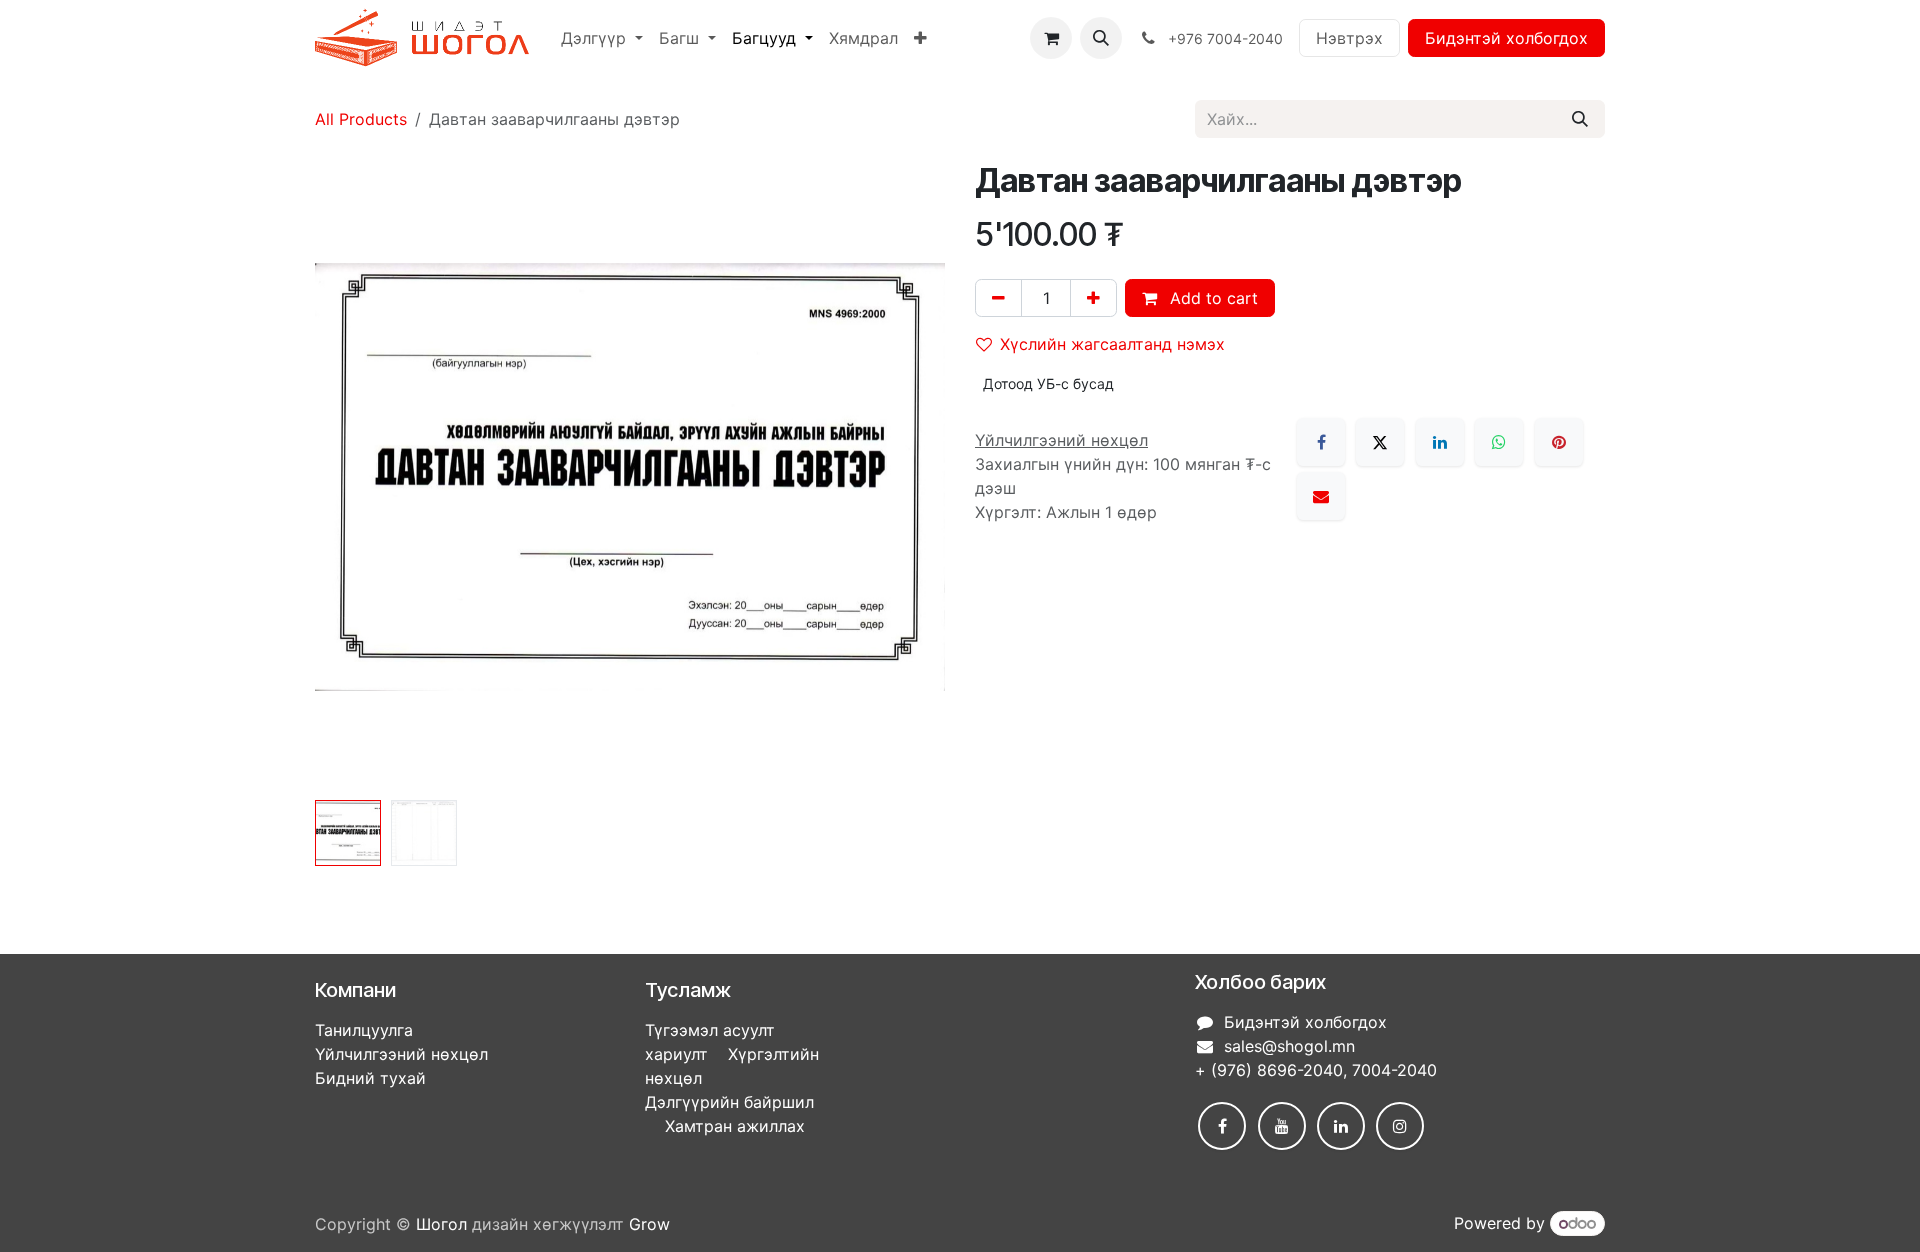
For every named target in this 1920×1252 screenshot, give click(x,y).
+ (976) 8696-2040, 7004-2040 (1316, 1070)
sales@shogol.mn (1289, 1046)
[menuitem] (602, 38)
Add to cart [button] (1211, 298)
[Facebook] (1321, 442)
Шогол (441, 1224)
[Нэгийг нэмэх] (1093, 298)
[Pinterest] (1559, 442)
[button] (1101, 38)
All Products (361, 119)
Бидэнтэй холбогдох (1506, 38)
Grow (649, 1224)
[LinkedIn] (1440, 442)
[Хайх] (1580, 119)
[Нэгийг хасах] (998, 298)
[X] (1380, 442)
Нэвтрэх (1349, 38)
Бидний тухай (370, 1078)
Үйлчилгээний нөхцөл (401, 1054)
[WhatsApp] (1499, 442)
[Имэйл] (1321, 496)
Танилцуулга (364, 1030)
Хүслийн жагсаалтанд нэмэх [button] (1112, 344)
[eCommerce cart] (1051, 38)
